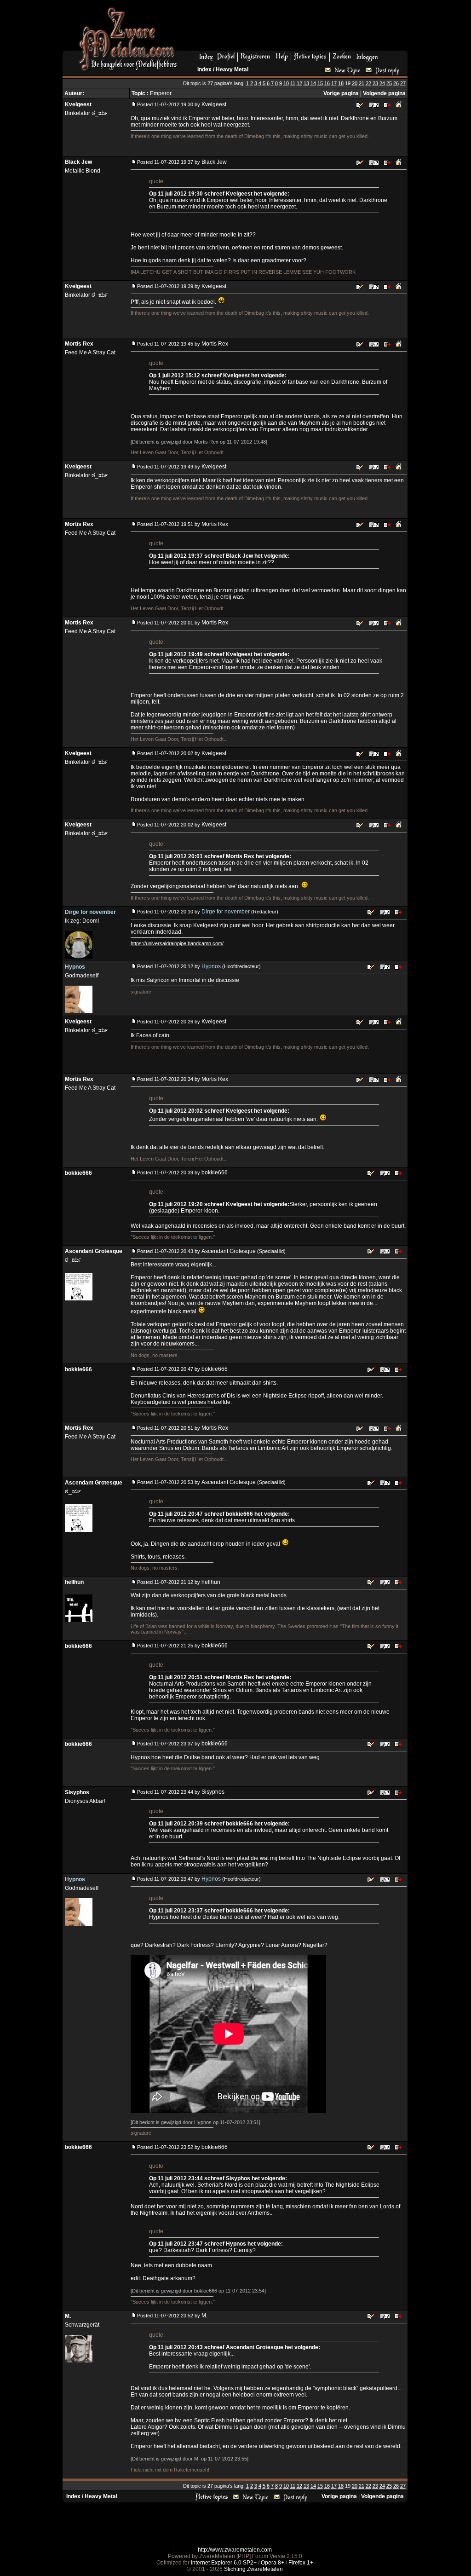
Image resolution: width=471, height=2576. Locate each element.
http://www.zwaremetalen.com (235, 2550)
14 (313, 83)
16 (327, 83)
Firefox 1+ (301, 2563)
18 (341, 83)
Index (204, 69)
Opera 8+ (273, 2563)
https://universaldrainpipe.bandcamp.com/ (177, 943)
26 (396, 83)
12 (299, 83)
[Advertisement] (296, 28)
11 (293, 83)
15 (320, 83)
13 (306, 83)
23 (375, 83)
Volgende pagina (384, 93)
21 (362, 83)
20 (355, 83)
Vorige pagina (341, 93)
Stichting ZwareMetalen (253, 2569)
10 (286, 83)
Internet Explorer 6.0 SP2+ (224, 2563)
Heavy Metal (232, 69)
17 (334, 83)
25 (389, 83)
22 (368, 83)
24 (382, 83)
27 (403, 83)
